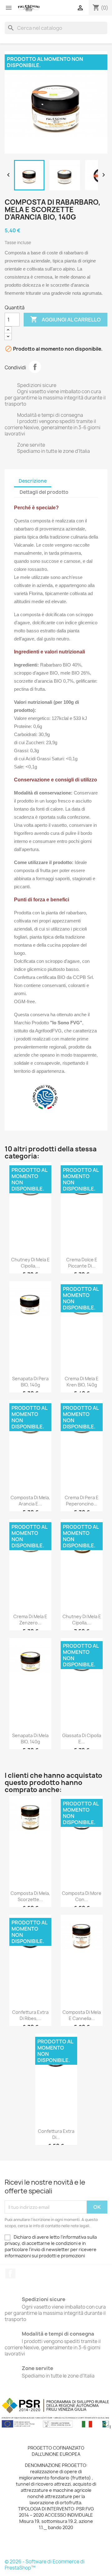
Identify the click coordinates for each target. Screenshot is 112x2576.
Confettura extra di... (56, 2134)
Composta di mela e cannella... (82, 2015)
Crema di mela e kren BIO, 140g (82, 1382)
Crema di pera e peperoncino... (82, 1501)
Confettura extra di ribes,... (30, 2015)
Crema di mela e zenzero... (30, 1620)
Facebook (10, 2273)
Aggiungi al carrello (65, 319)
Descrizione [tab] (33, 481)
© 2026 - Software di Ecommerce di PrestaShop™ (45, 2565)
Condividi (35, 367)
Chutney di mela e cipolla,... (30, 1263)
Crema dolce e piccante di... (82, 1263)
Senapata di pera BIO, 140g (30, 1382)
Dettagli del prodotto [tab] (44, 492)
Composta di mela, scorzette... (30, 1896)
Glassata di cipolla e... (82, 1739)
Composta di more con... (82, 1896)
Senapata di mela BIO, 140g (30, 1739)
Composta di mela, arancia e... (30, 1501)
